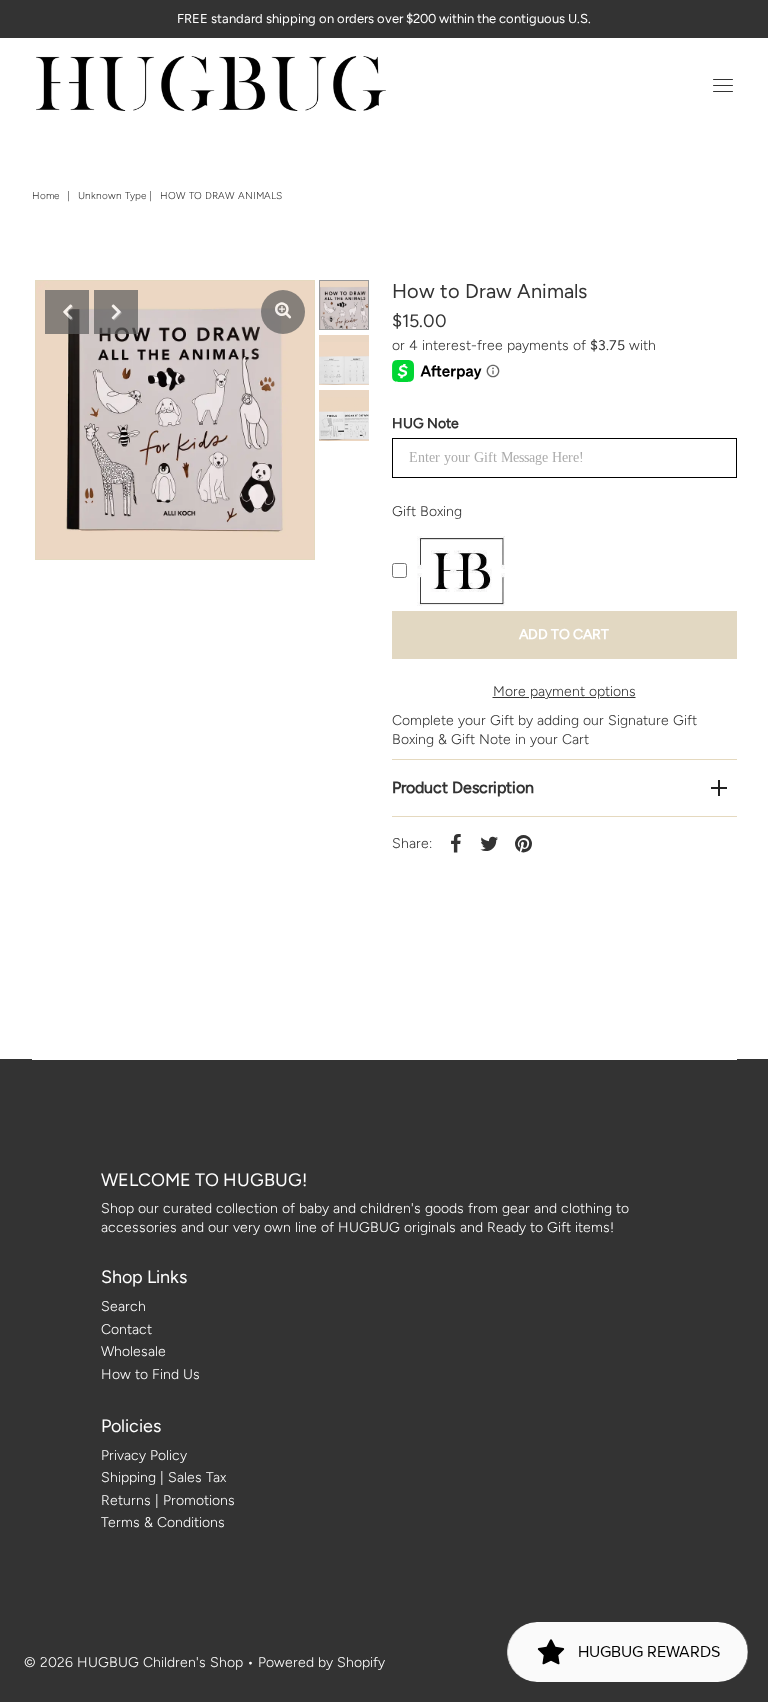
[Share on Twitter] (490, 844)
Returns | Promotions (168, 1500)
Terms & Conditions (163, 1522)
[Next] (116, 312)
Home (45, 195)
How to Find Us (150, 1374)
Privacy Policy (144, 1455)
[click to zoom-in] (283, 312)
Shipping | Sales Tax (163, 1477)
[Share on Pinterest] (524, 844)
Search (123, 1306)
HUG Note (425, 423)
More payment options (564, 691)
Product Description (463, 787)
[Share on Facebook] (456, 844)
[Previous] (67, 312)
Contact (126, 1329)
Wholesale (133, 1351)
